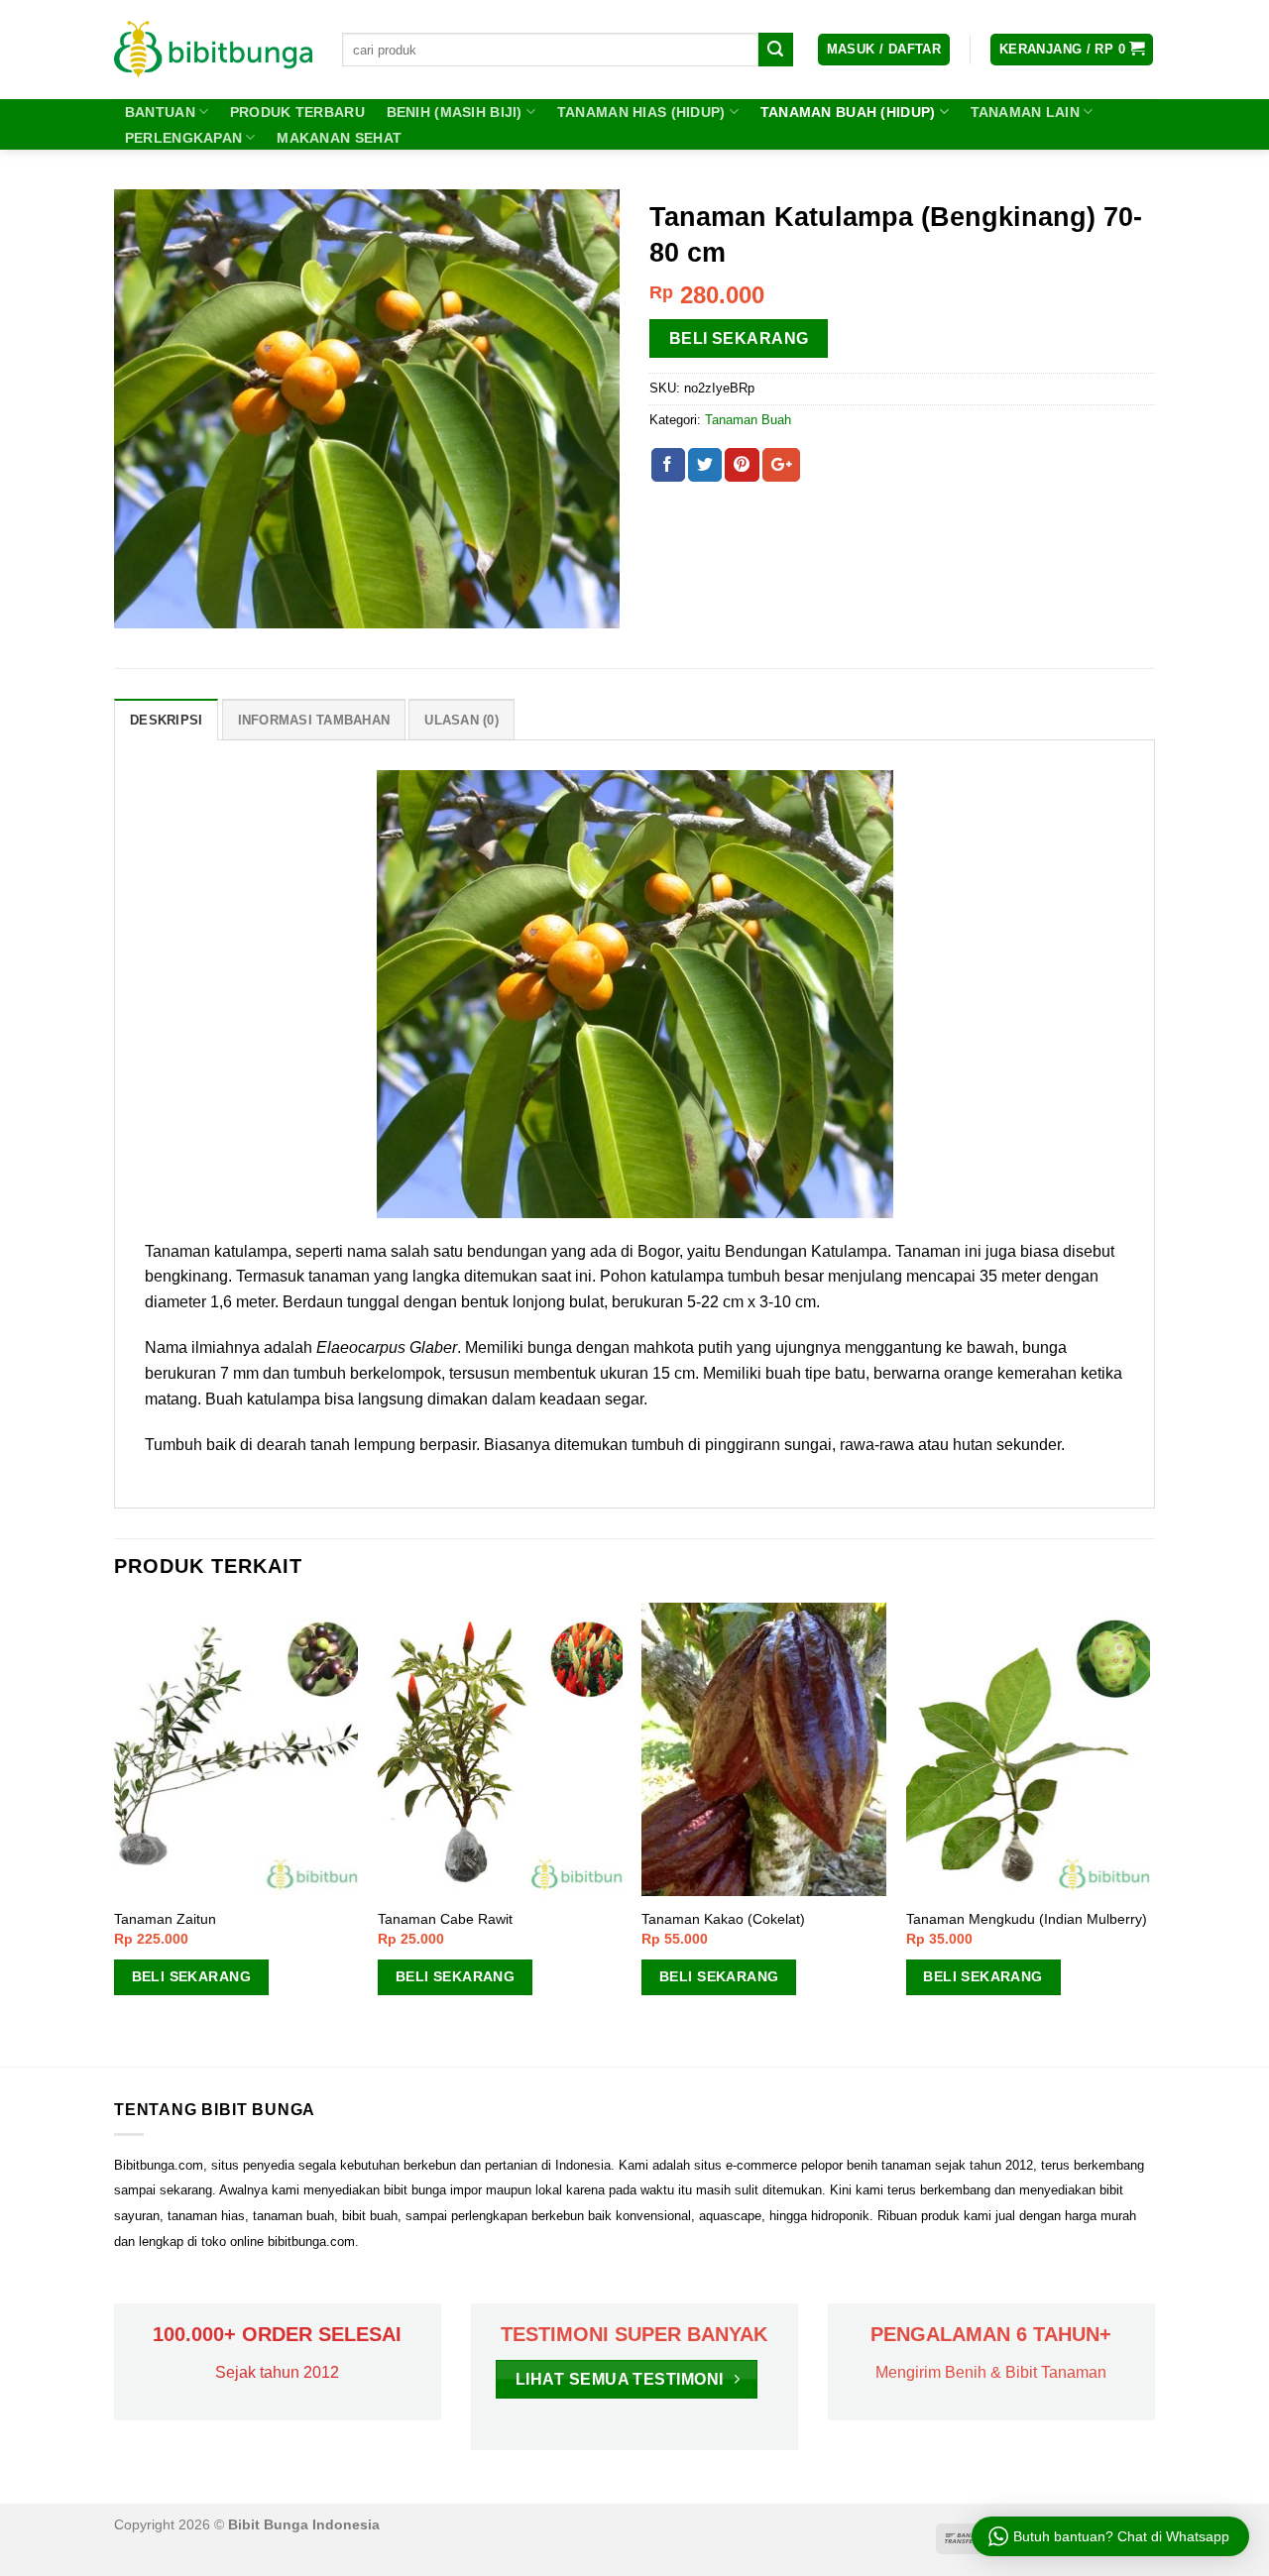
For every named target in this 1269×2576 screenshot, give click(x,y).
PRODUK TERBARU (297, 112)
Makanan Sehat (339, 138)
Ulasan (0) (461, 720)
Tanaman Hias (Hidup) (641, 112)
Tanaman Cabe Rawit (445, 1919)
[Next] (1149, 1832)
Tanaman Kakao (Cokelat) (723, 1919)
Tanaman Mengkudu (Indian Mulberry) (1027, 1919)
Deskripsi (166, 720)
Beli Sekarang (739, 338)
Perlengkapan (183, 138)
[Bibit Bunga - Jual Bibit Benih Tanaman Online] (213, 50)
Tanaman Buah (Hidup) (848, 112)
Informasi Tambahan (314, 720)
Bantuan (160, 112)
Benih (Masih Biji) (455, 112)
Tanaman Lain (1025, 112)
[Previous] (115, 1832)
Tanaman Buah (748, 420)
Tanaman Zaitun (165, 1919)
